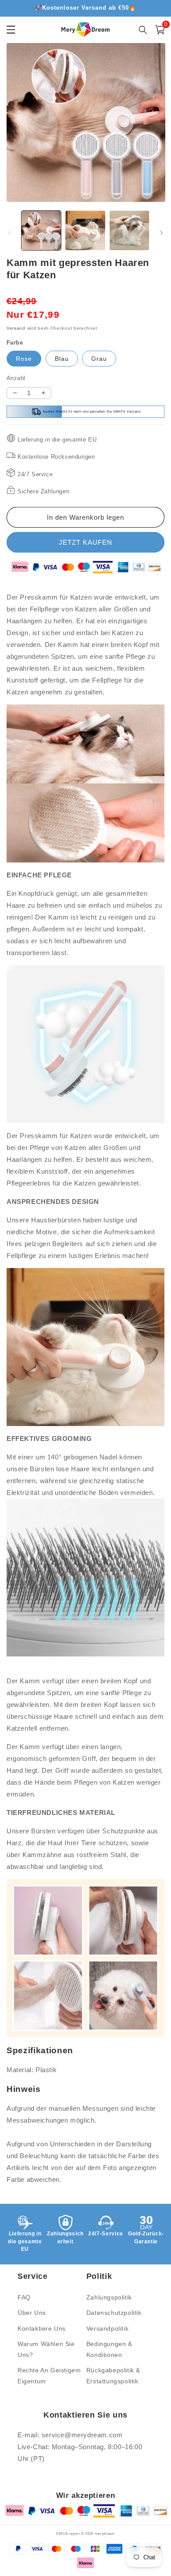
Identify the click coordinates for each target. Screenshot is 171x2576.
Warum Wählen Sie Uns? (46, 2349)
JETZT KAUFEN (85, 542)
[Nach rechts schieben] (161, 233)
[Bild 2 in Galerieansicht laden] (85, 230)
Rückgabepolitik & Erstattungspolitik (113, 2376)
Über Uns (32, 2313)
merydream (105, 2533)
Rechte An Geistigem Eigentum (49, 2376)
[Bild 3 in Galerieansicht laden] (129, 230)
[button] (160, 30)
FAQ (24, 2297)
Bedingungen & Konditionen (109, 2349)
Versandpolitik (107, 2328)
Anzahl (16, 378)
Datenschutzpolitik (114, 2313)
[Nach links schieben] (10, 233)
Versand (16, 328)
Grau (99, 359)
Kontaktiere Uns (42, 2328)
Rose (24, 359)
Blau (62, 359)
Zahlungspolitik (109, 2297)
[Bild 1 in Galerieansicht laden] (41, 230)
